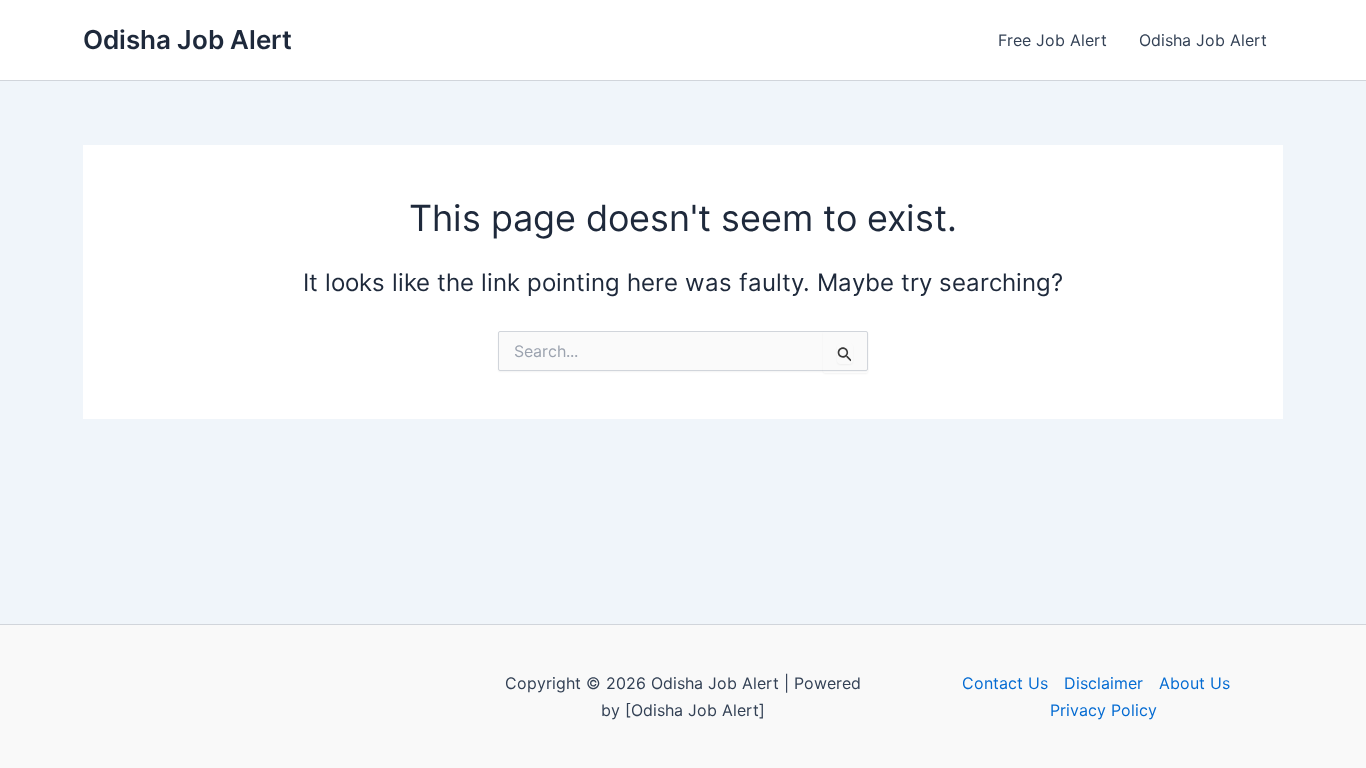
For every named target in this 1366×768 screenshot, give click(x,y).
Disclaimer (1103, 683)
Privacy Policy (1103, 710)
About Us (1194, 683)
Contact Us (1005, 683)
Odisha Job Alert (187, 39)
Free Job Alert (1052, 40)
